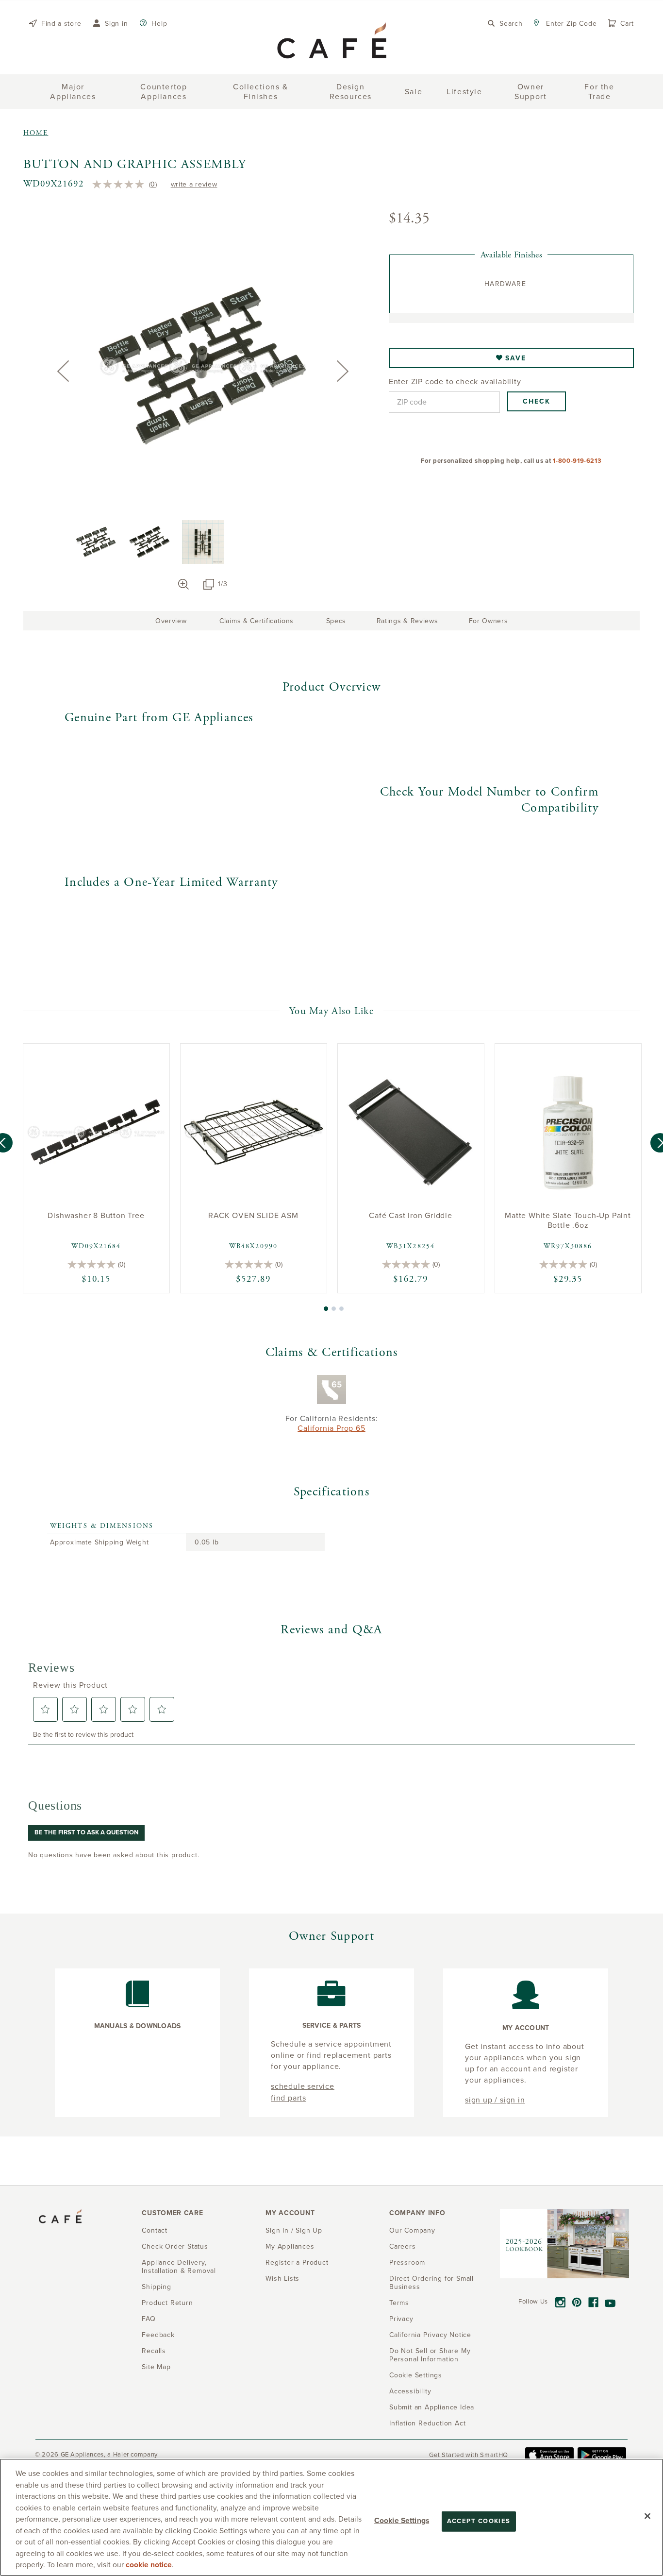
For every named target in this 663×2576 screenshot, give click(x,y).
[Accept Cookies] (647, 2516)
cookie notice (149, 2565)
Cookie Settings (402, 2521)
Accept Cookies (479, 2521)
